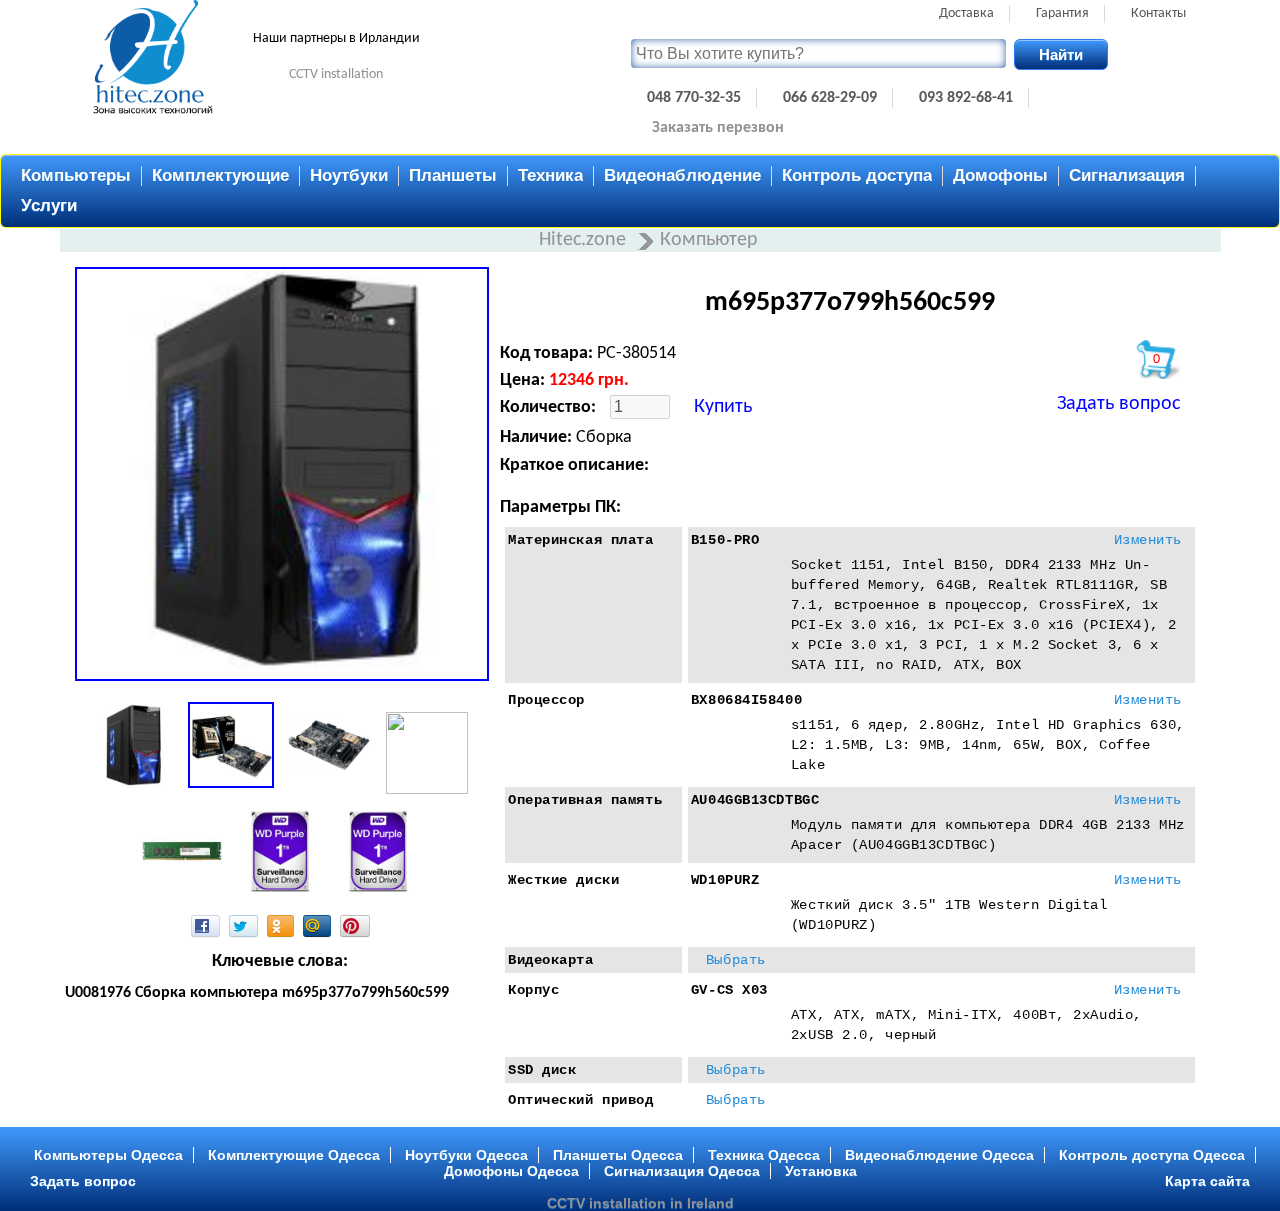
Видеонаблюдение (682, 175)
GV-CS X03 (729, 990)
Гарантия (1062, 13)
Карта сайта (1207, 1181)
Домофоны (1000, 175)
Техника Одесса (764, 1155)
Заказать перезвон (718, 128)
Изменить (1148, 540)
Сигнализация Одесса (682, 1171)
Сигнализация (1127, 175)
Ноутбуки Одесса (466, 1155)
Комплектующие (220, 175)
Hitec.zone (585, 240)
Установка (821, 1171)
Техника (550, 175)
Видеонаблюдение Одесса (939, 1155)
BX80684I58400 (746, 700)
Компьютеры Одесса (108, 1155)
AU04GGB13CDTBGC (755, 800)
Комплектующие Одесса (294, 1155)
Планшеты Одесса (618, 1155)
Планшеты (453, 175)
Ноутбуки (349, 175)
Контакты (1158, 13)
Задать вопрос (1118, 404)
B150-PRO (725, 540)
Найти (1061, 54)
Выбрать (736, 960)
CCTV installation (336, 74)
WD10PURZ (725, 880)
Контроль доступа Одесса (1152, 1155)
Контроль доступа (857, 175)
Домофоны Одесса (511, 1171)
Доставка (966, 13)
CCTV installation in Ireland (640, 1203)
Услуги (49, 205)
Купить (723, 407)
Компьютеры (76, 175)
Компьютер (709, 240)
